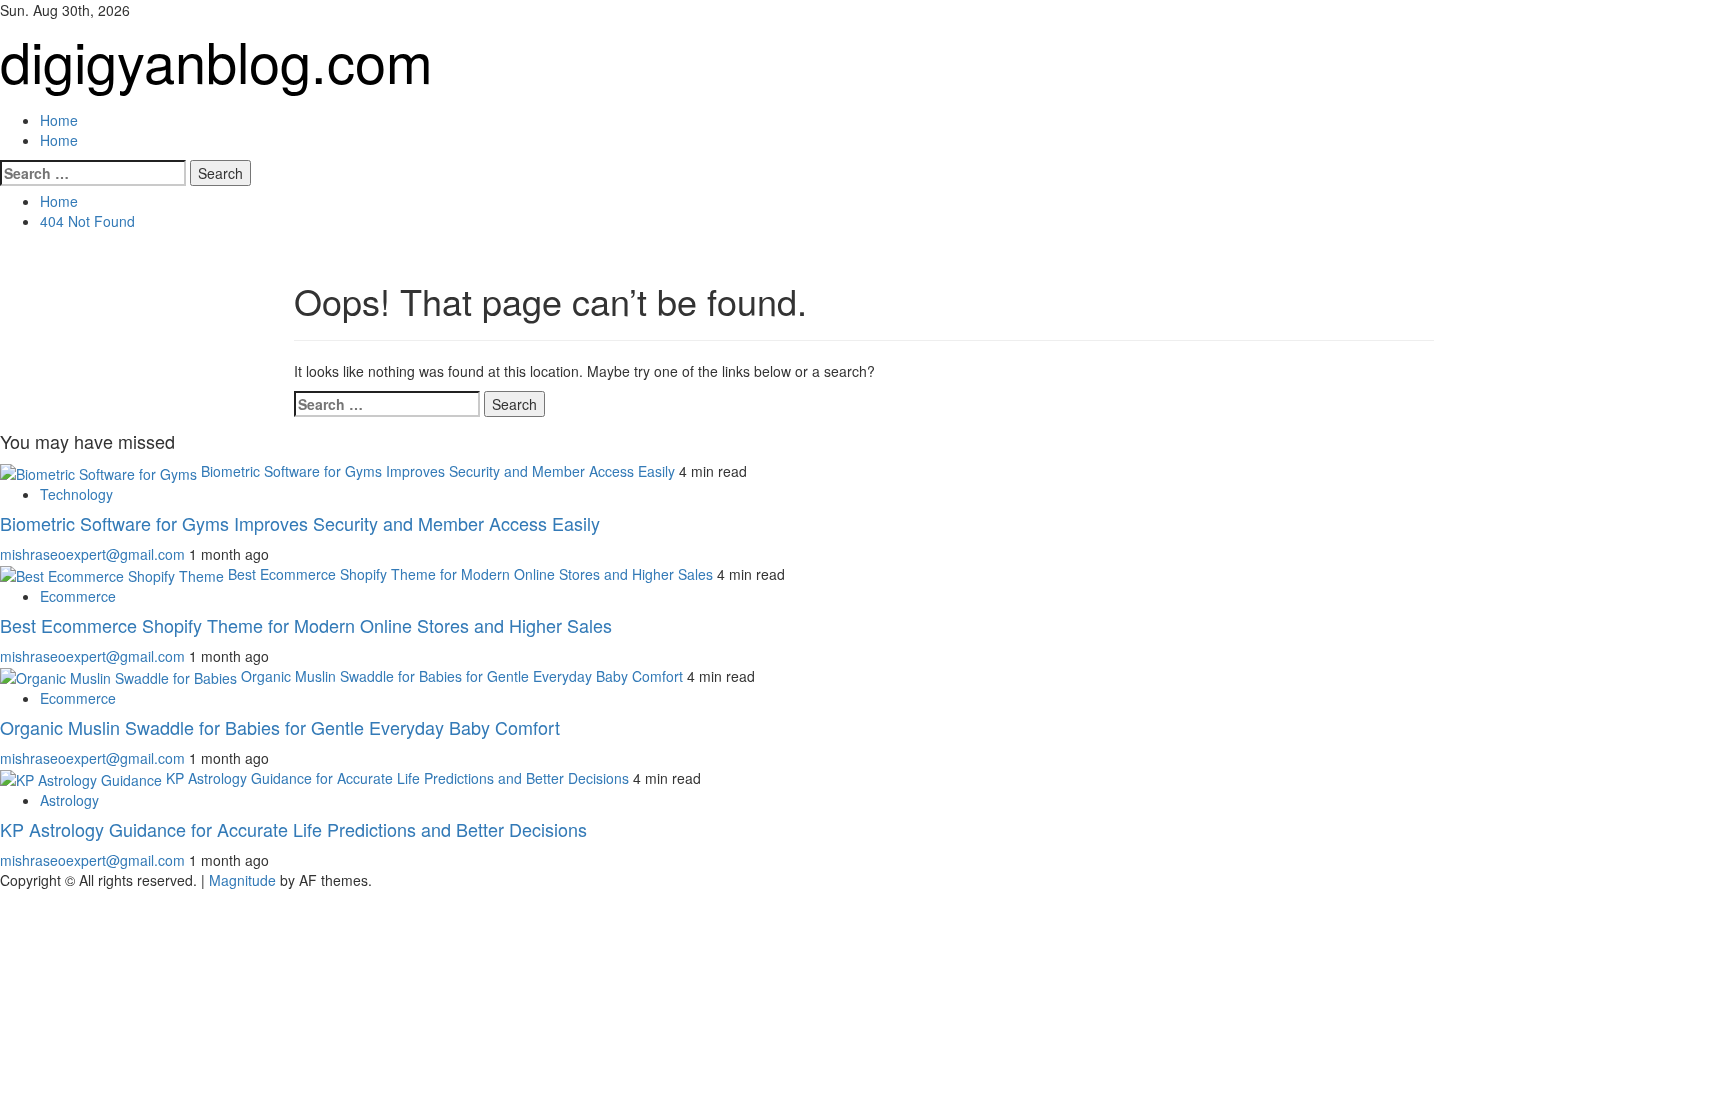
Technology (76, 494)
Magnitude (242, 880)
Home (59, 120)
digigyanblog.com (216, 60)
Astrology (69, 800)
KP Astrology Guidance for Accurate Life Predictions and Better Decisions (397, 778)
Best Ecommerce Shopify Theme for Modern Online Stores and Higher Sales (470, 574)
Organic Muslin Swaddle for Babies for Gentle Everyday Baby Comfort (462, 676)
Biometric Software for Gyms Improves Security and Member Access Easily (438, 471)
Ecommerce (78, 596)
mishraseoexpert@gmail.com (94, 554)
